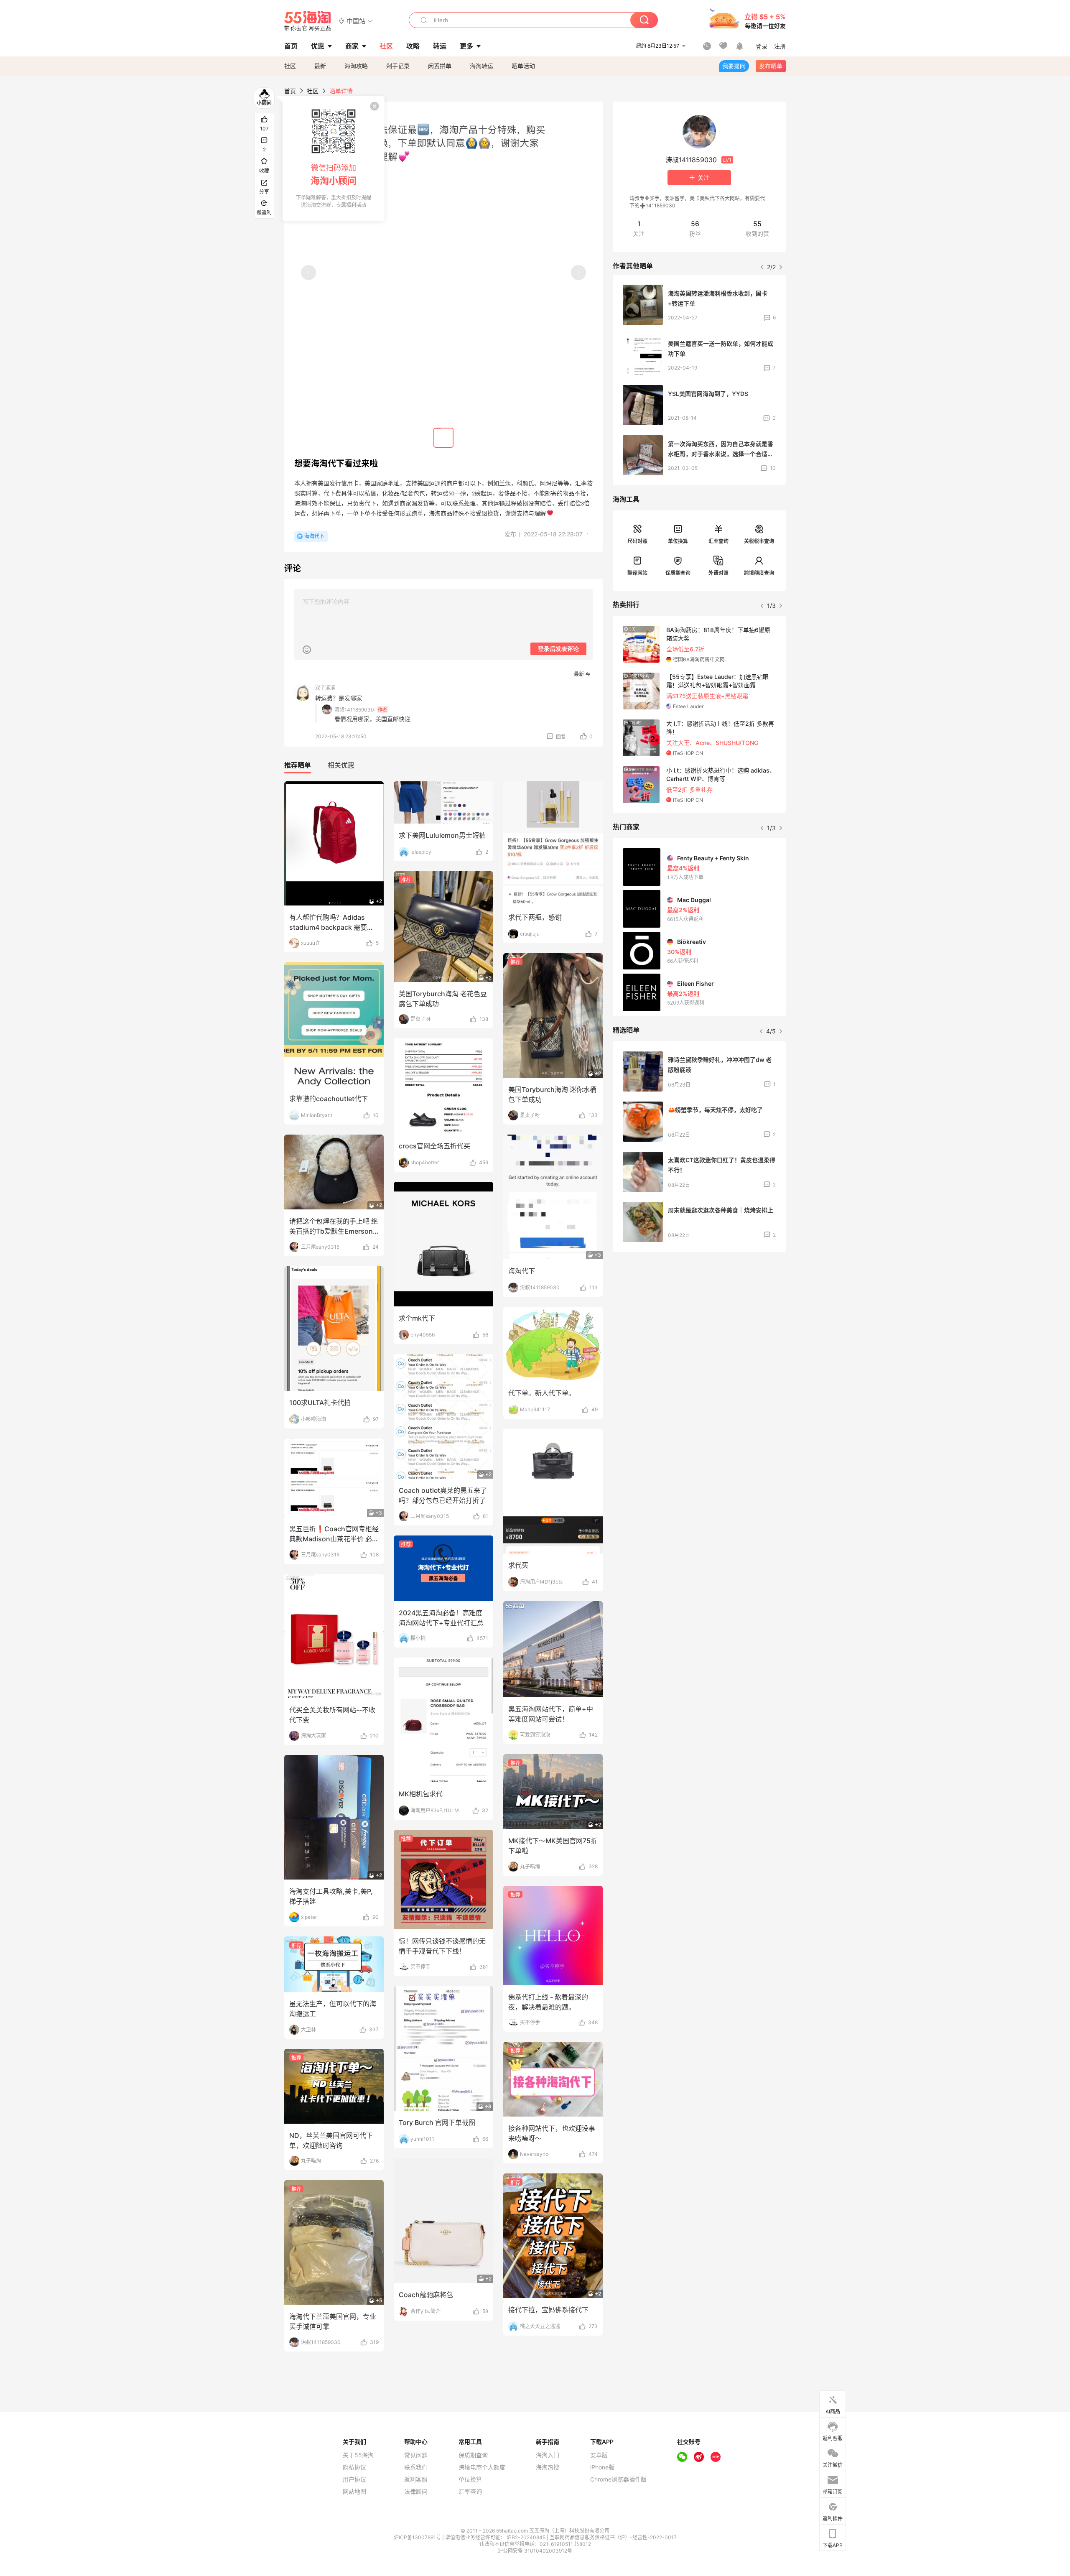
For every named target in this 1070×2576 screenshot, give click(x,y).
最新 (320, 66)
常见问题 (416, 2455)
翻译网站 (637, 573)
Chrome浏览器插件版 (618, 2479)
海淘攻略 (356, 66)
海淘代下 (314, 536)
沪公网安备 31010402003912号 (535, 2551)
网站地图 (354, 2492)
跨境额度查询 (759, 573)
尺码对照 (637, 541)
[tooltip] (334, 158)
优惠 (318, 46)
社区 (290, 66)
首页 (290, 91)
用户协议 (354, 2479)
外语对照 (718, 573)
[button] (356, 21)
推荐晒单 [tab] (298, 765)
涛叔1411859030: (355, 710)
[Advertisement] (699, 1321)
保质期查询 (678, 573)
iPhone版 (602, 2467)
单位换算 (678, 541)
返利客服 (416, 2479)
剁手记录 (398, 66)
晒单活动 (523, 66)
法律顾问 (416, 2492)
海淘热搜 (548, 2467)
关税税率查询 (759, 541)
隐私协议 (354, 2467)
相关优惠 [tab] (341, 765)
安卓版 (599, 2455)
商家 (352, 46)
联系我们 (416, 2467)
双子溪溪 (325, 688)
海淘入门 (548, 2455)
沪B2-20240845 (527, 2537)
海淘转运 (481, 66)
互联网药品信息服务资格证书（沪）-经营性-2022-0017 (613, 2537)
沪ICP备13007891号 (418, 2537)
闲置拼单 (440, 66)
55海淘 (308, 21)
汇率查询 (718, 541)
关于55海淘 (358, 2455)
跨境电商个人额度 (482, 2467)
